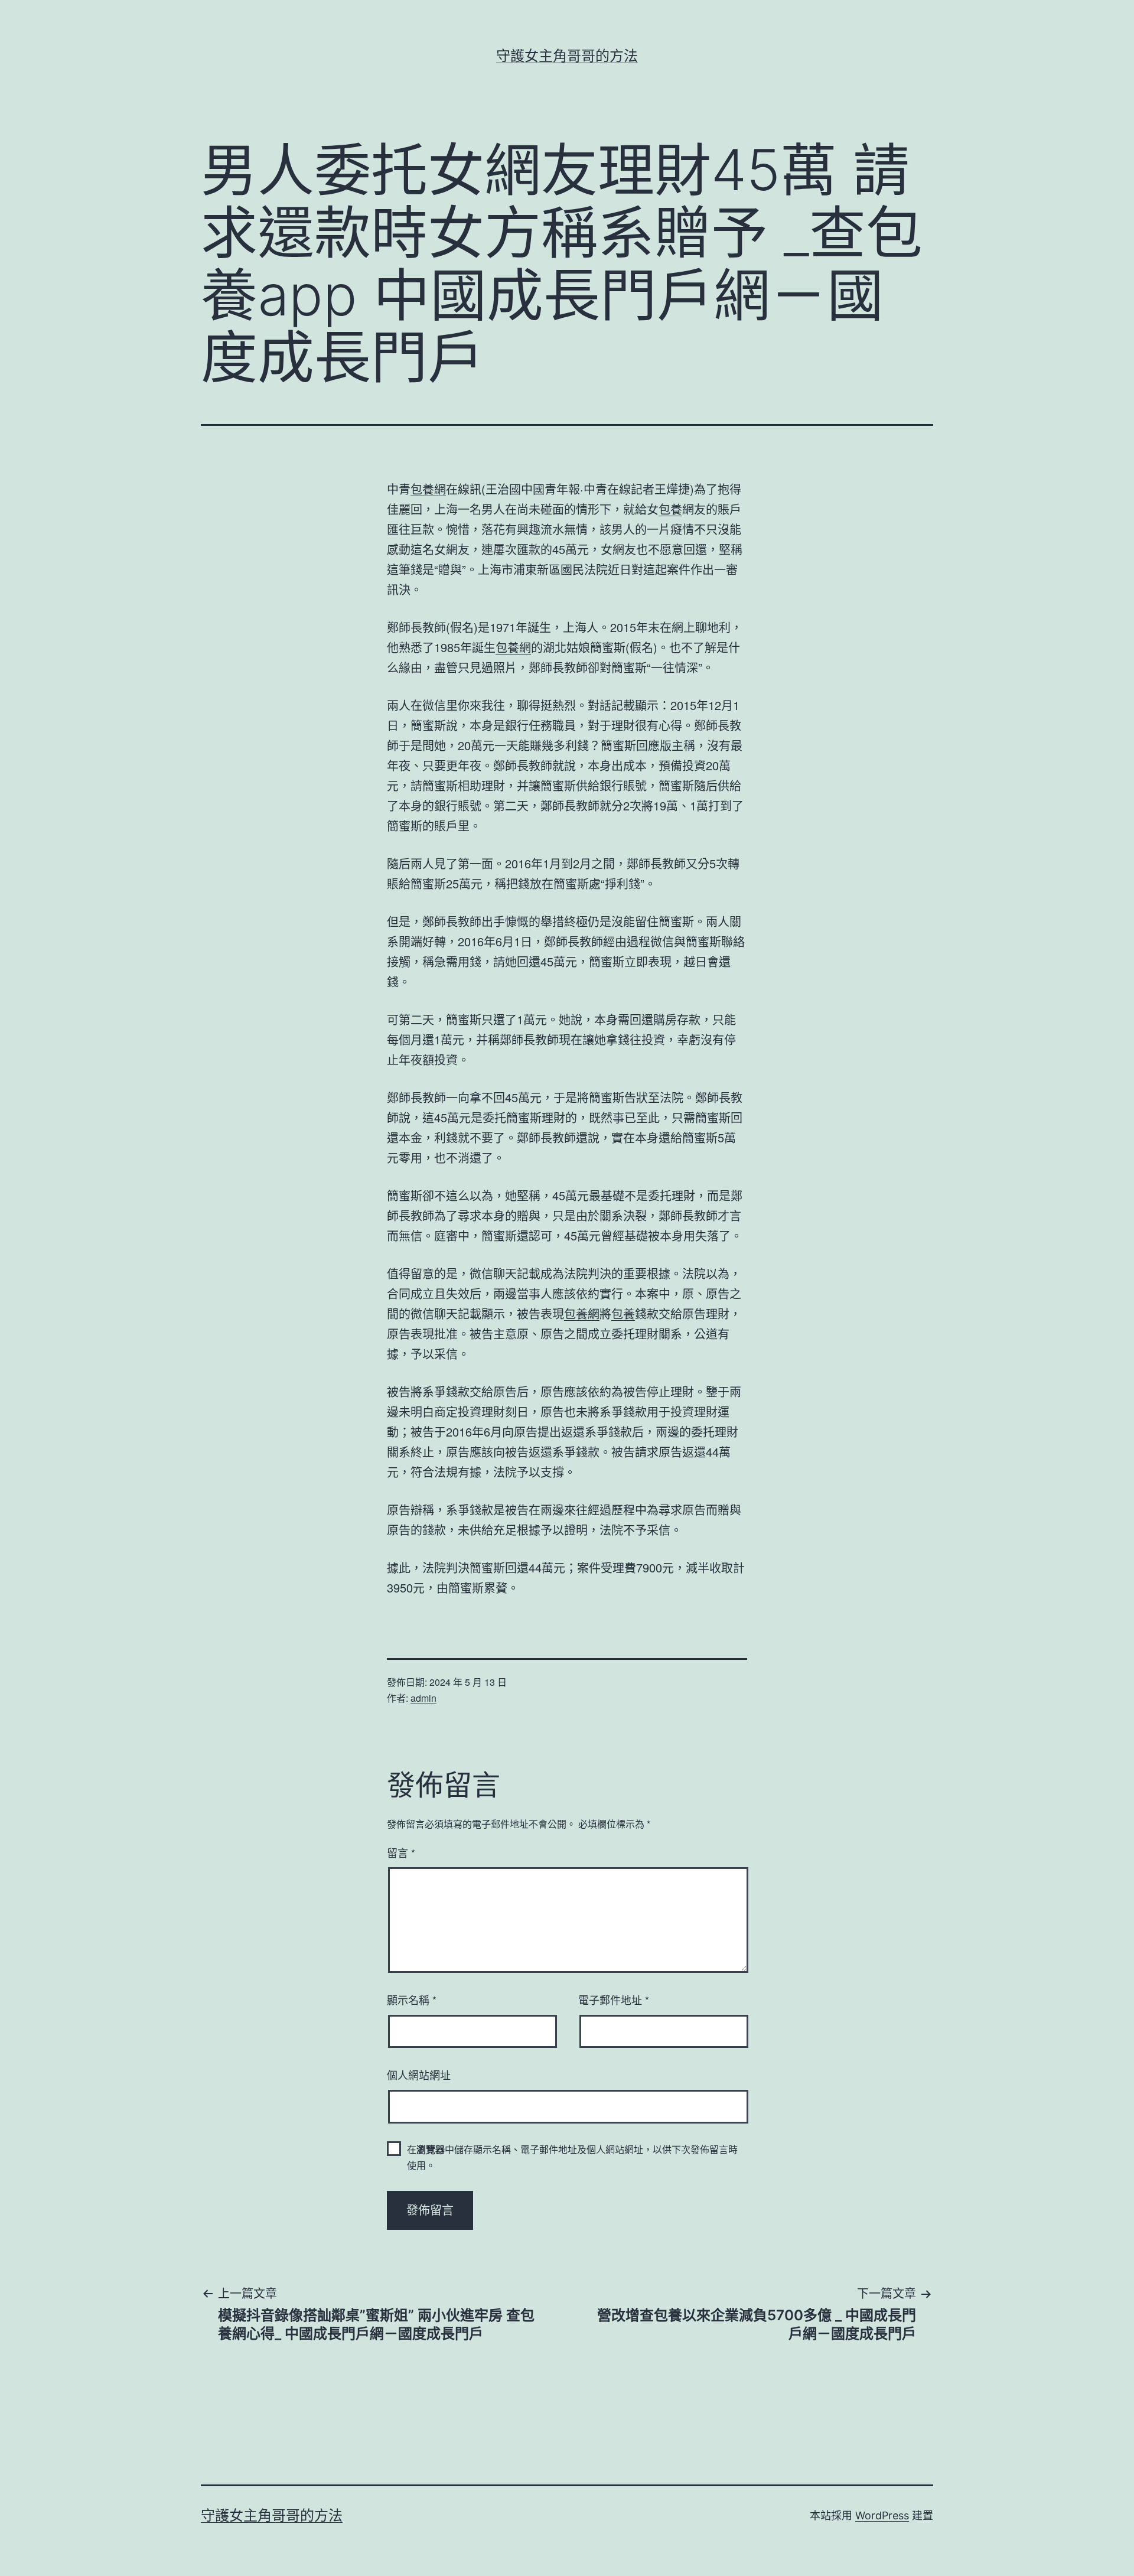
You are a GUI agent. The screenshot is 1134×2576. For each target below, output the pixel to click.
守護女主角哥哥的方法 (567, 56)
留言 (401, 1852)
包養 (670, 509)
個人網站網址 (419, 2075)
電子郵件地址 (614, 1999)
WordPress (882, 2515)
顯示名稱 (412, 1999)
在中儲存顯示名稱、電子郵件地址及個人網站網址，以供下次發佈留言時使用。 (572, 2157)
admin (423, 1698)
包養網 (428, 489)
